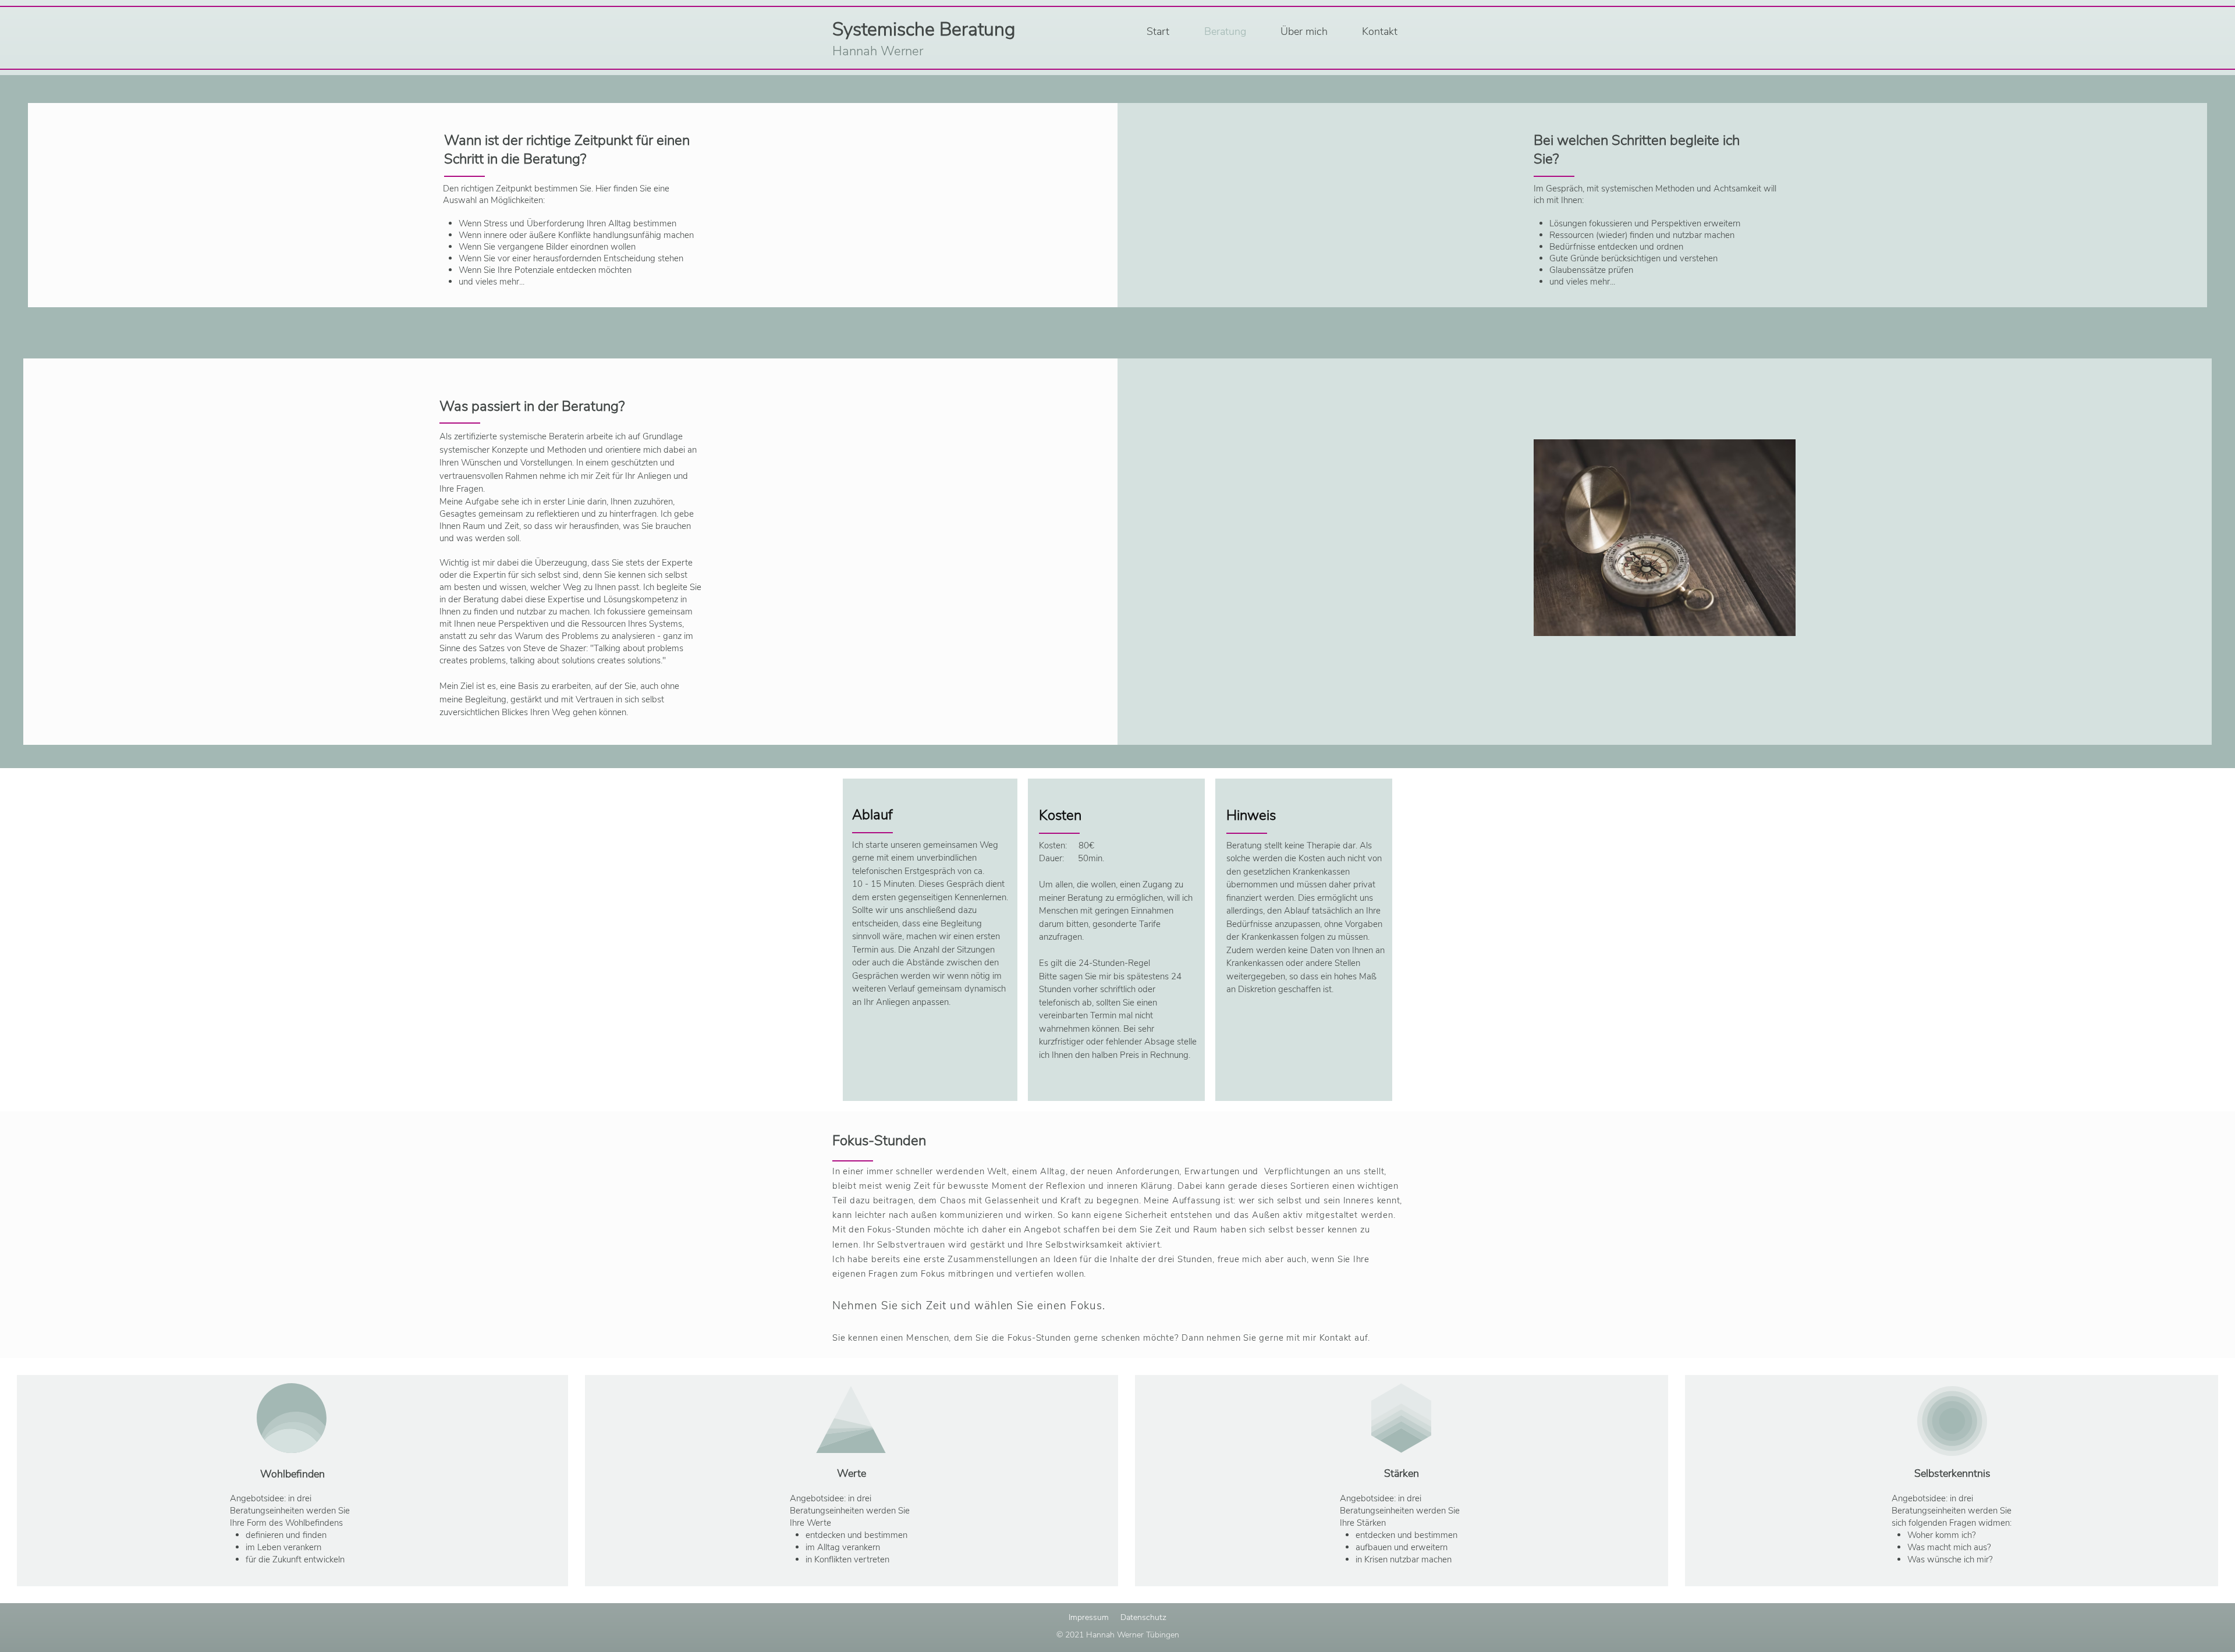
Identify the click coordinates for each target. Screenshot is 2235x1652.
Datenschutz (1143, 1617)
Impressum (1089, 1617)
